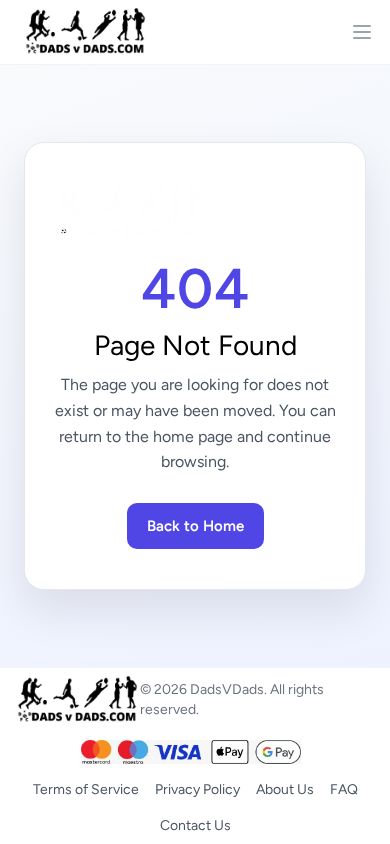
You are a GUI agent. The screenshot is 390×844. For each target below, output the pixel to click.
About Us (285, 789)
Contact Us (195, 825)
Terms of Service (86, 789)
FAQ (344, 789)
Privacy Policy (197, 789)
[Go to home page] (195, 212)
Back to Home (195, 526)
